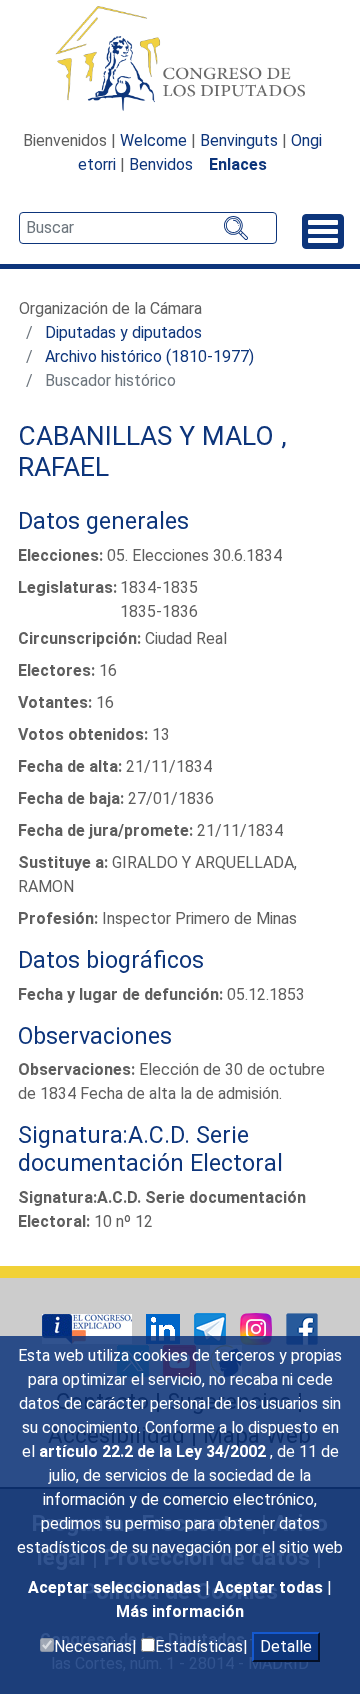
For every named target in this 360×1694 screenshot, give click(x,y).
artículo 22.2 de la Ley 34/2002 (154, 1451)
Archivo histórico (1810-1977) (149, 356)
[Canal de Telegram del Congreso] (212, 1327)
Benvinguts (239, 140)
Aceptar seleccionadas (116, 1587)
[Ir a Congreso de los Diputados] (180, 58)
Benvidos (161, 164)
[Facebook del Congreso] (302, 1327)
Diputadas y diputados (123, 332)
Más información (180, 1611)
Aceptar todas (270, 1587)
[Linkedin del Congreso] (165, 1327)
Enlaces (238, 164)
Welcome (153, 140)
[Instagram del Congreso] (258, 1327)
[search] (148, 228)
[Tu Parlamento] (89, 1327)
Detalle (286, 1646)
